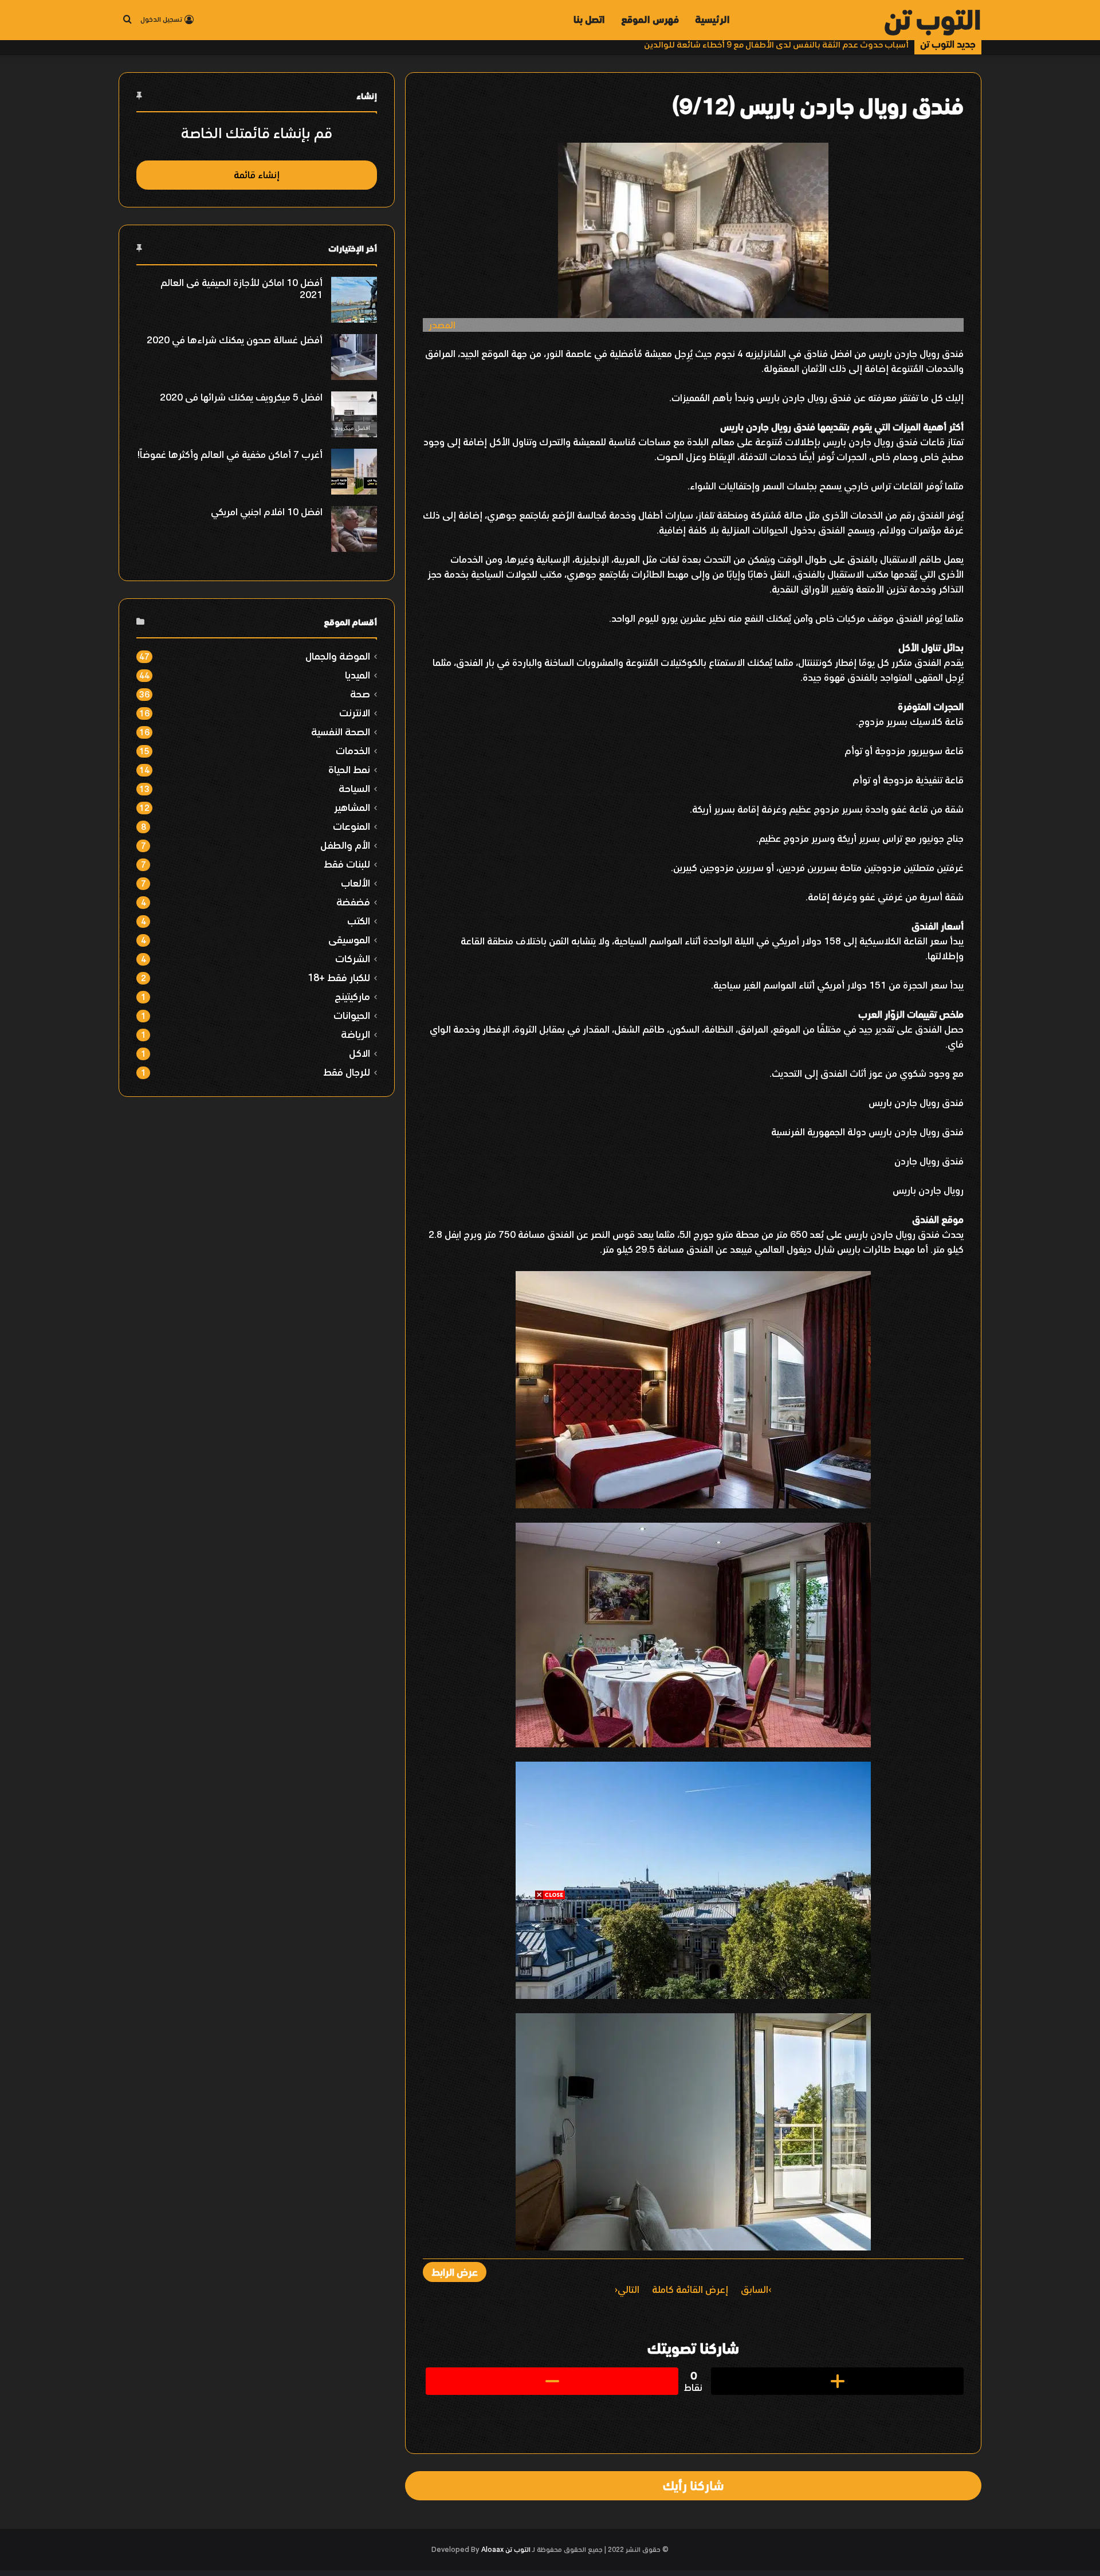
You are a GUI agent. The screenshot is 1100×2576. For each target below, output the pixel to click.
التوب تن (518, 2550)
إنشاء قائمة (257, 175)
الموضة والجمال (338, 656)
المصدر (442, 325)
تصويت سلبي (552, 2381)
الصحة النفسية (341, 732)
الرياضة (355, 1034)
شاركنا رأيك (693, 2485)
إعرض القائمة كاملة (690, 2289)
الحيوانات (352, 1015)
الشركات (353, 958)
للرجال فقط (347, 1072)
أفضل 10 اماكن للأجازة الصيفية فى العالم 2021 (241, 289)
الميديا (357, 675)
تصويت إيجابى (837, 2381)
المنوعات (351, 826)
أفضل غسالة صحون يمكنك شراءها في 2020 (235, 340)
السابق (755, 2289)
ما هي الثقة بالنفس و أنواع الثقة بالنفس (835, 44)
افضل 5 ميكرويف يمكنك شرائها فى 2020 (241, 397)
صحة (360, 694)
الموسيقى (349, 940)
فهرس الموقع (650, 19)
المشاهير (352, 807)
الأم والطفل (345, 845)
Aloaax (492, 2550)
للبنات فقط (347, 864)
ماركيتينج (352, 996)
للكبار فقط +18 (339, 977)
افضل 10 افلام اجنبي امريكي (267, 512)
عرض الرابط (455, 2272)
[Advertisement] (550, 1981)
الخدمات (353, 750)
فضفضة (353, 902)
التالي (628, 2289)
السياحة (354, 788)
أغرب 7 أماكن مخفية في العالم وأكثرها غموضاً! (230, 454)
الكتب (359, 921)
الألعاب (355, 883)
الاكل (360, 1053)
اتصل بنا (589, 19)
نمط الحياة (349, 769)
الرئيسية (712, 19)
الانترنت (355, 713)
